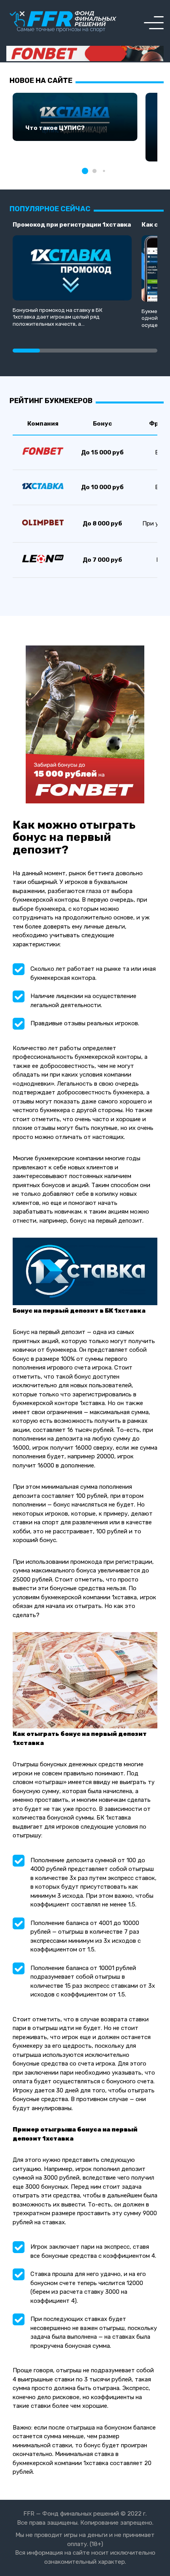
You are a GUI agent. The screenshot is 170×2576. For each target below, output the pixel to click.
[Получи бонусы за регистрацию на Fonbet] (85, 54)
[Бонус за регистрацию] (85, 801)
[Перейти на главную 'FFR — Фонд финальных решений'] (63, 22)
